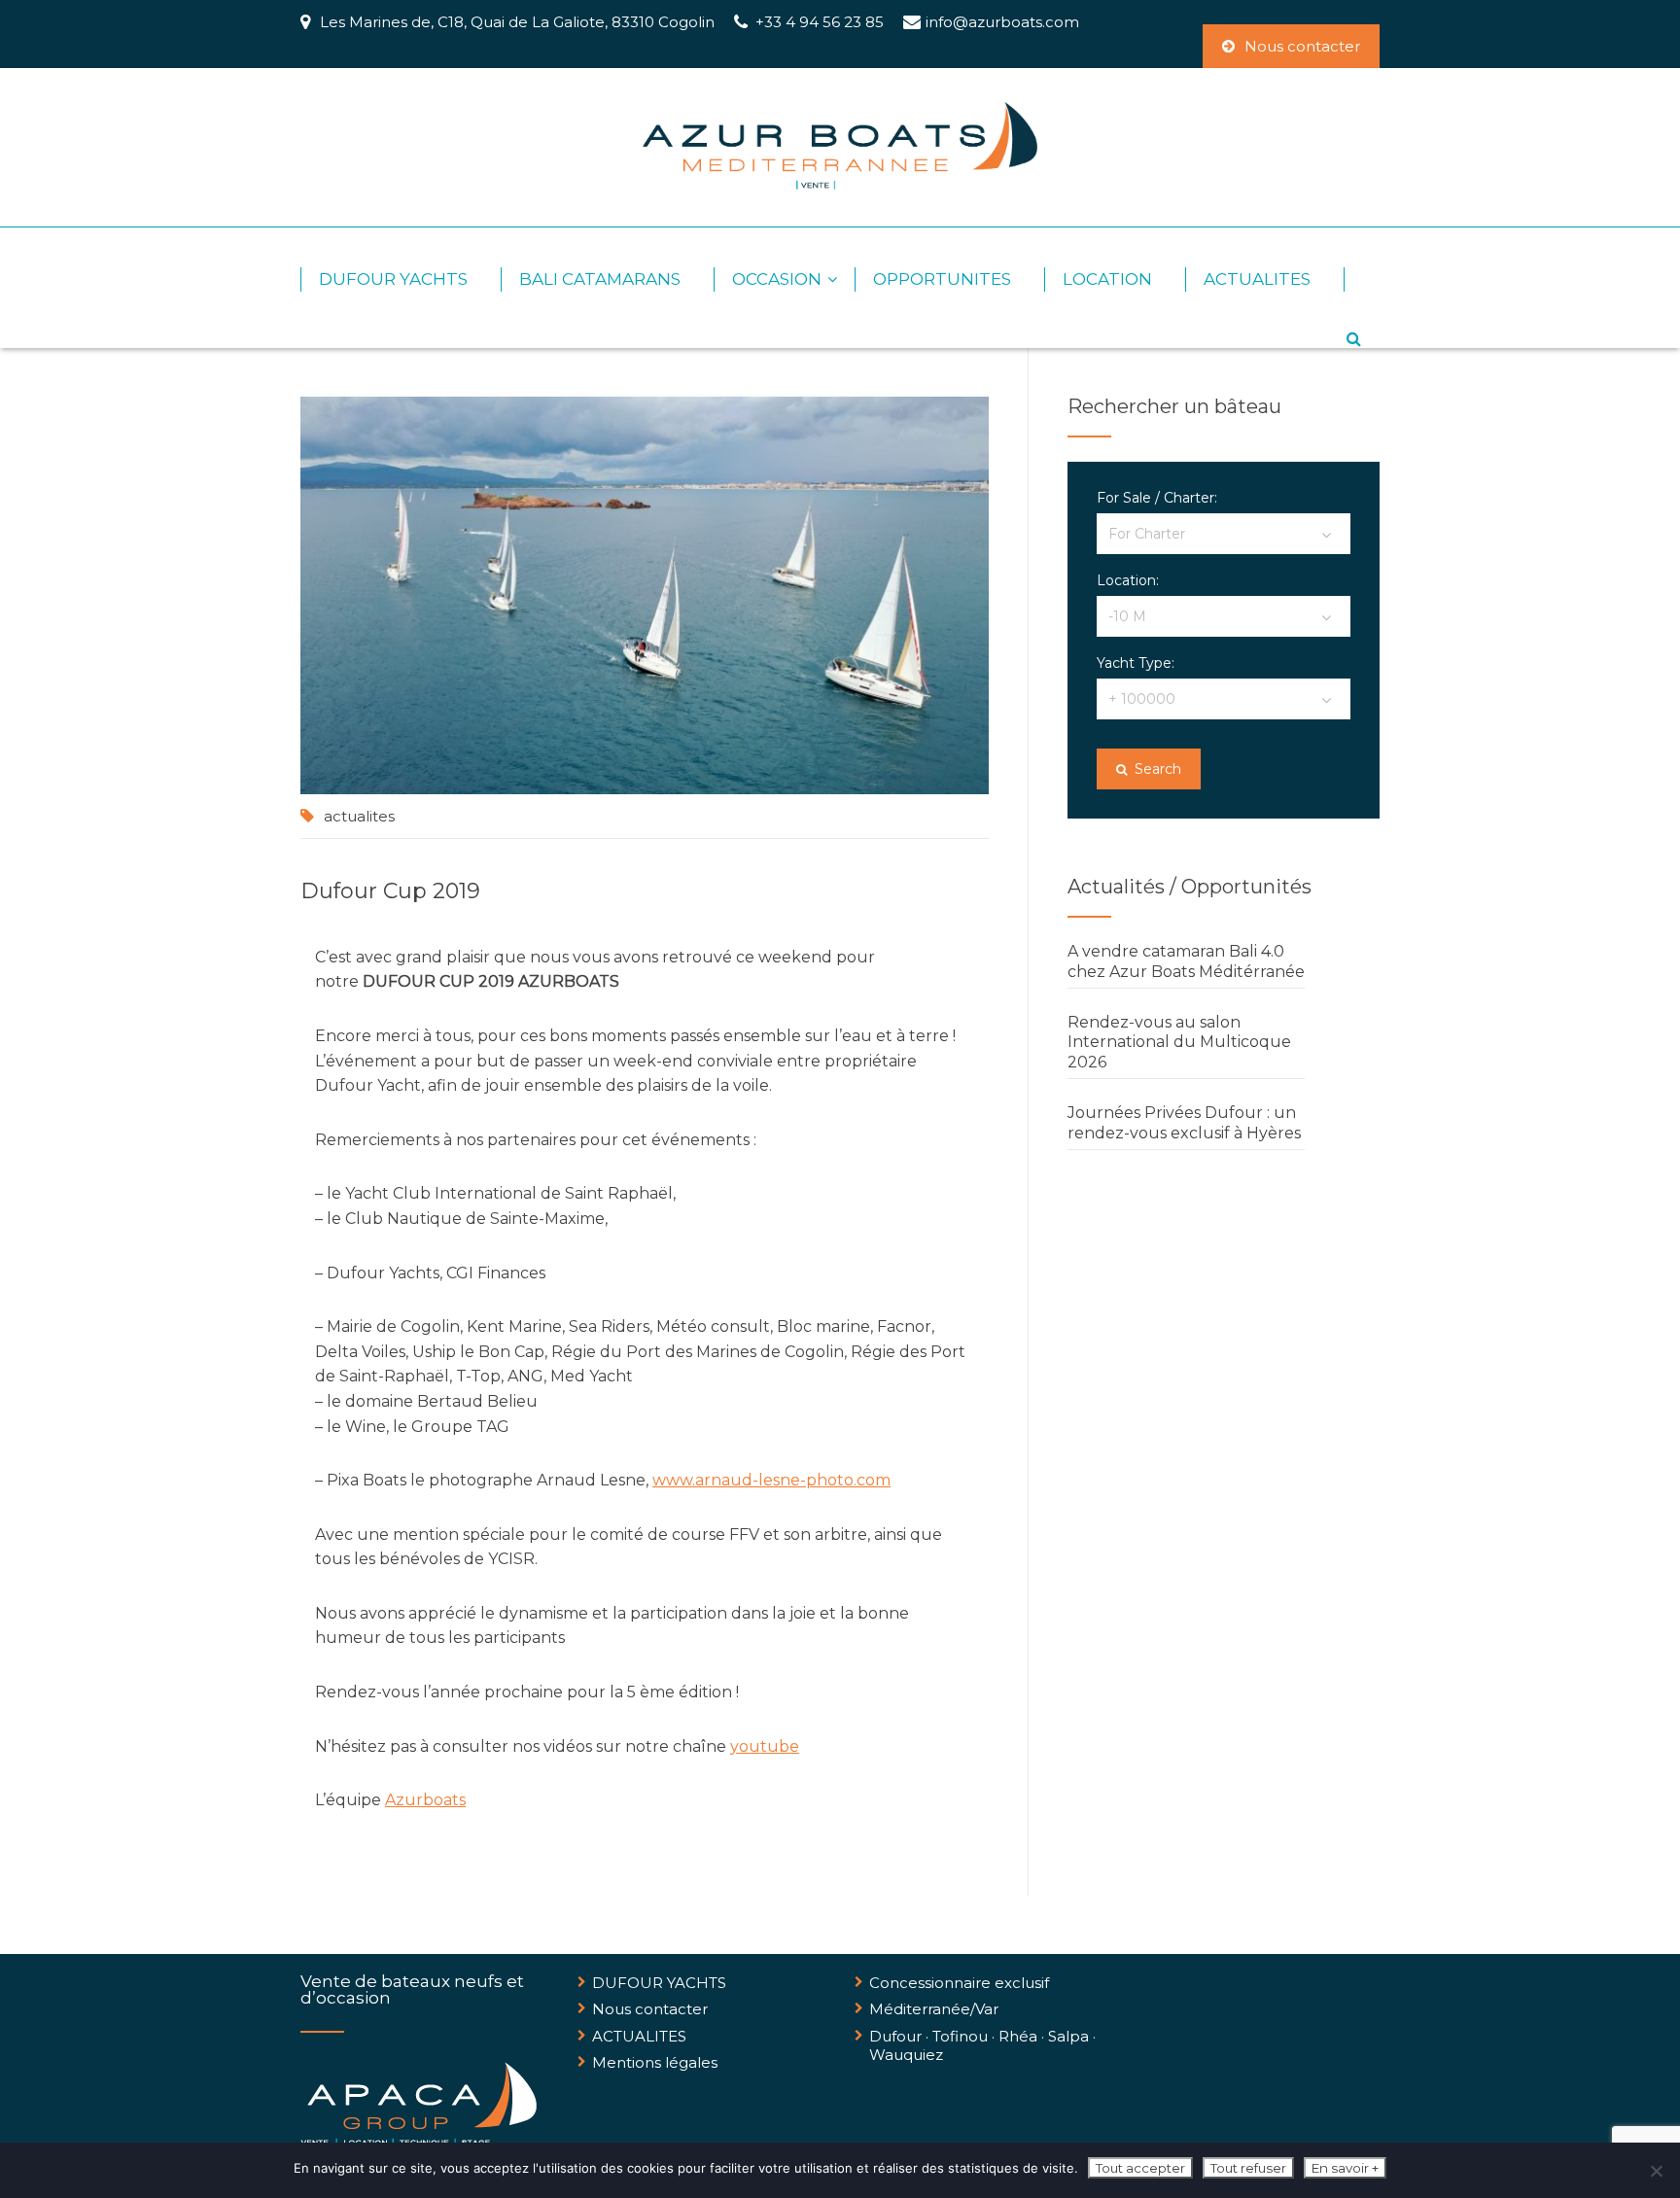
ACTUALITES (1257, 279)
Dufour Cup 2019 (390, 891)
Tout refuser (1248, 2168)
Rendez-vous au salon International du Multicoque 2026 (1179, 1043)
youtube (765, 1746)
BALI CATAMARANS (600, 279)
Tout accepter (1140, 2168)
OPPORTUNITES (942, 279)
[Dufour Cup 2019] (645, 595)
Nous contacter (1302, 46)
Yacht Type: (1136, 663)
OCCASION (777, 279)
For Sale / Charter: (1157, 498)
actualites (359, 816)
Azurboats (425, 1800)
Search (1156, 769)
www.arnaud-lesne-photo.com (771, 1480)
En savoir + (1345, 2168)
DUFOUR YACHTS (393, 279)
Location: (1128, 580)
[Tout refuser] (1656, 2171)
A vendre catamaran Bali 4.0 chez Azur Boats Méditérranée (1186, 961)
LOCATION (1107, 279)
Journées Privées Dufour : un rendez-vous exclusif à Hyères (1184, 1123)
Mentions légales (655, 2062)
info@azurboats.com (1002, 22)
